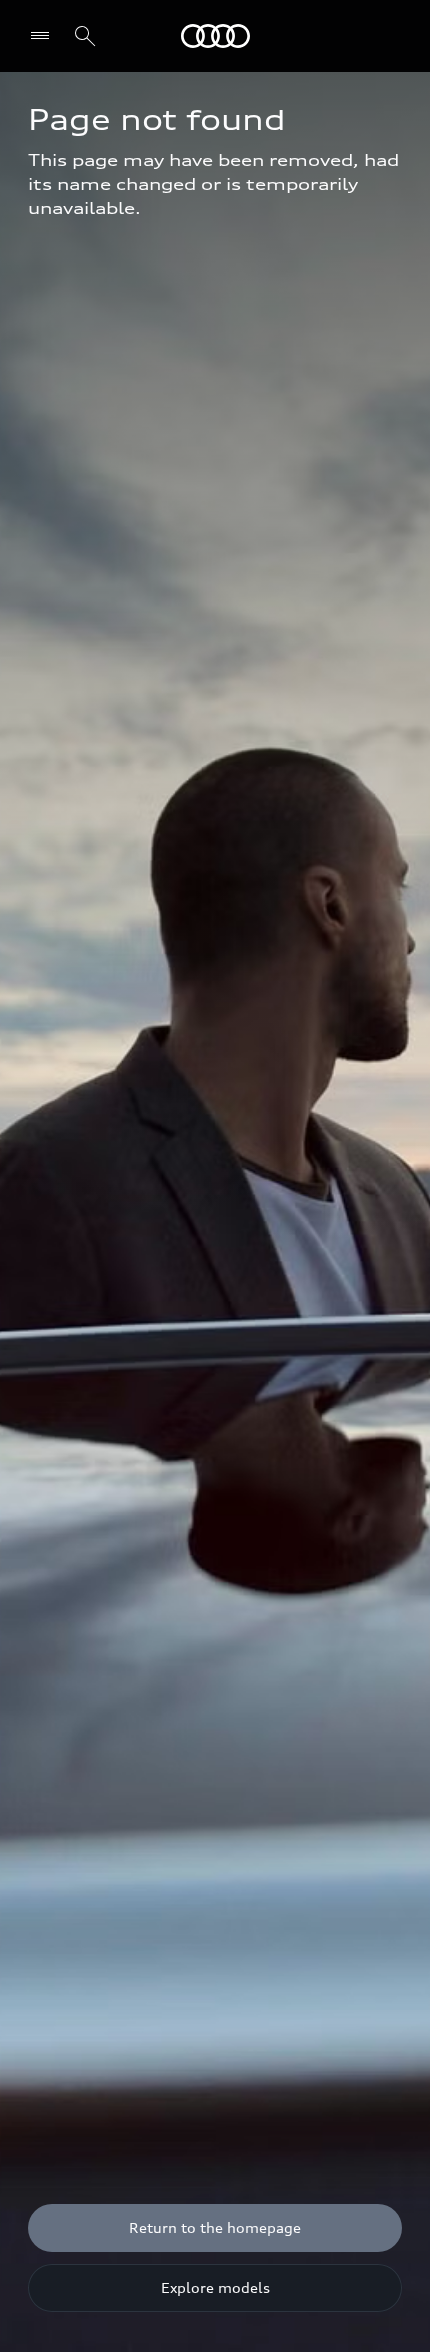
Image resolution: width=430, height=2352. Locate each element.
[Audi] (215, 36)
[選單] (44, 36)
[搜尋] (85, 36)
